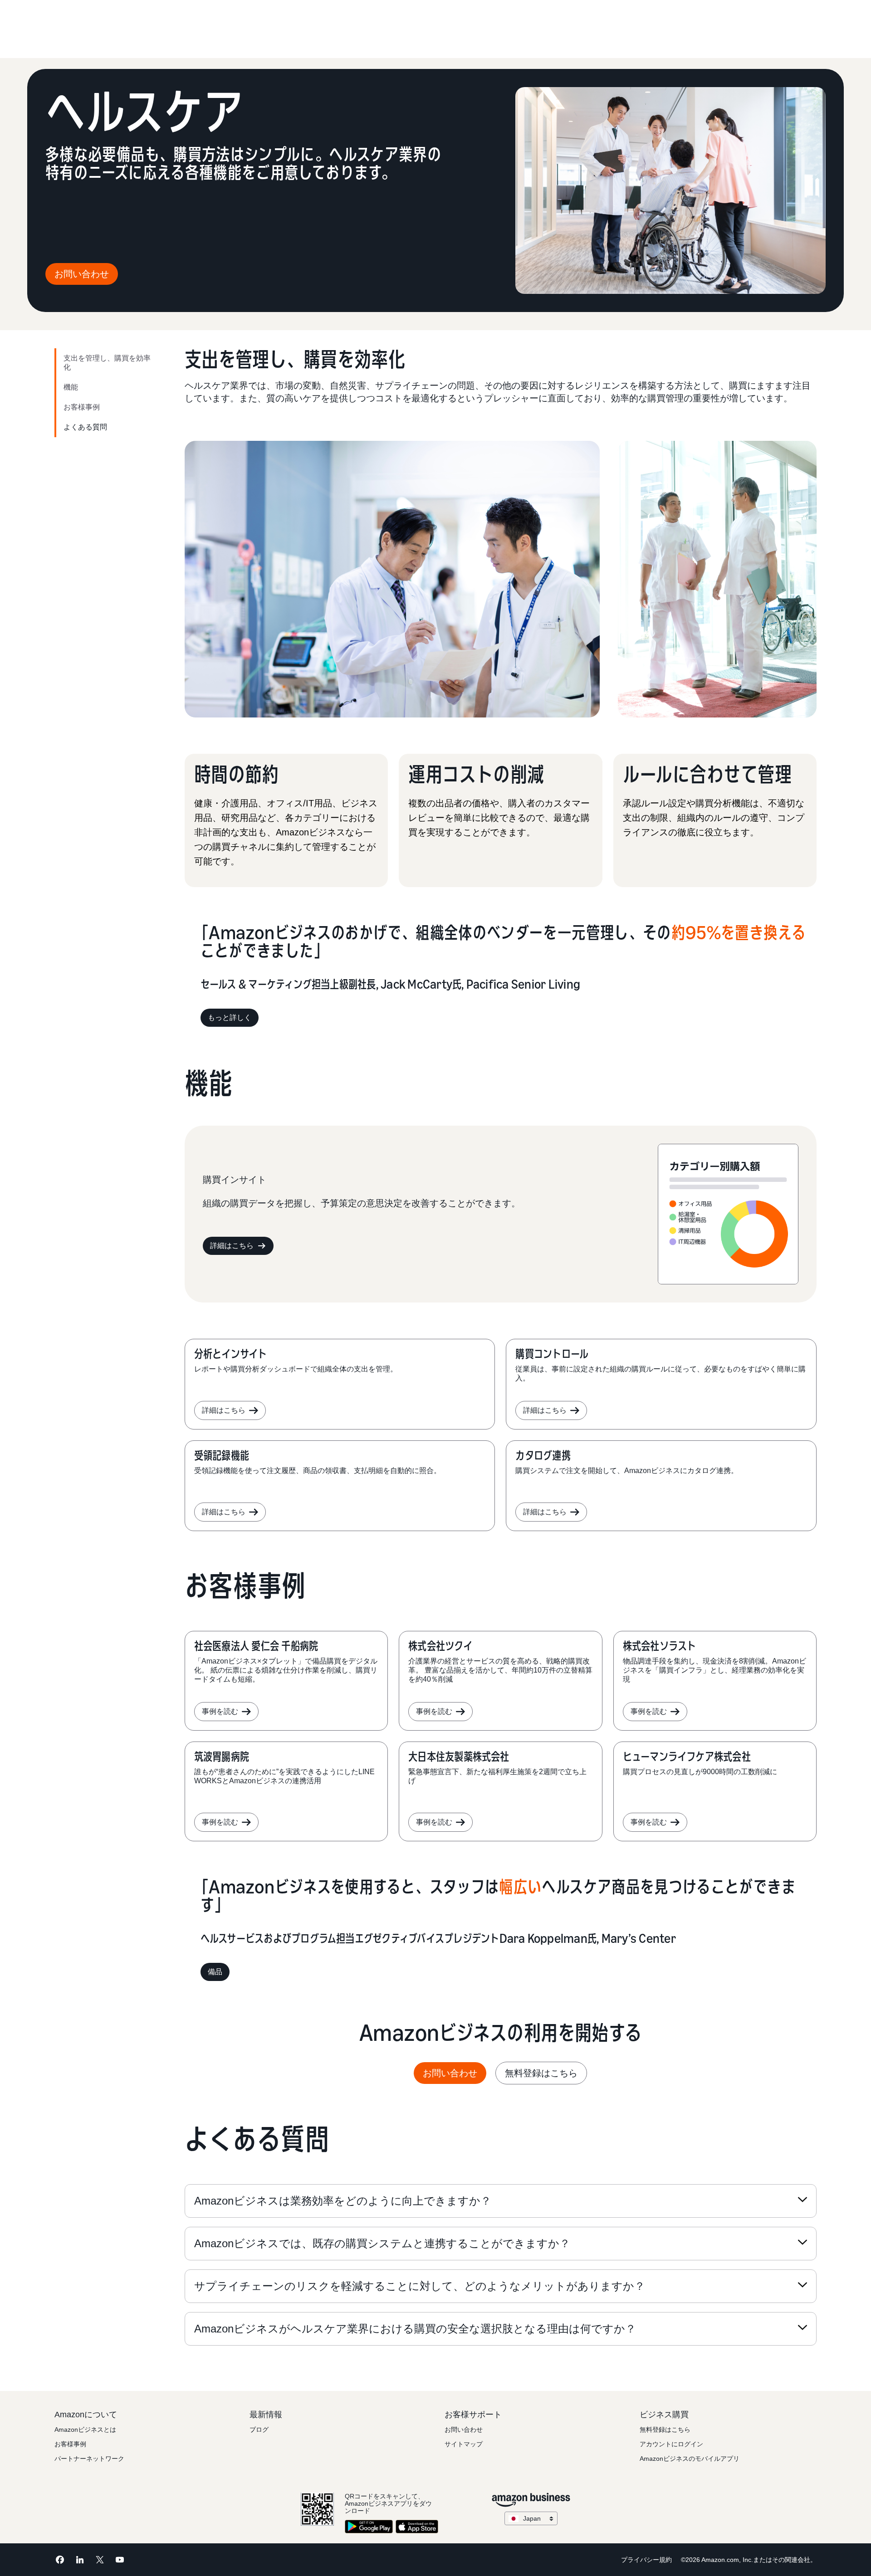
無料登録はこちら (541, 2073)
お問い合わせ (82, 274)
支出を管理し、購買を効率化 (107, 363)
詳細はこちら (232, 1246)
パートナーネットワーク (89, 2459)
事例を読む (220, 1711)
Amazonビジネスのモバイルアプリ (690, 2459)
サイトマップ (464, 2444)
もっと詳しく (230, 1017)
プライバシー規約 (646, 2560)
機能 (71, 387)
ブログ (259, 2430)
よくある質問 (85, 427)
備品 (215, 1972)
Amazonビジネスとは (85, 2430)
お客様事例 (82, 407)
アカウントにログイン (671, 2444)
